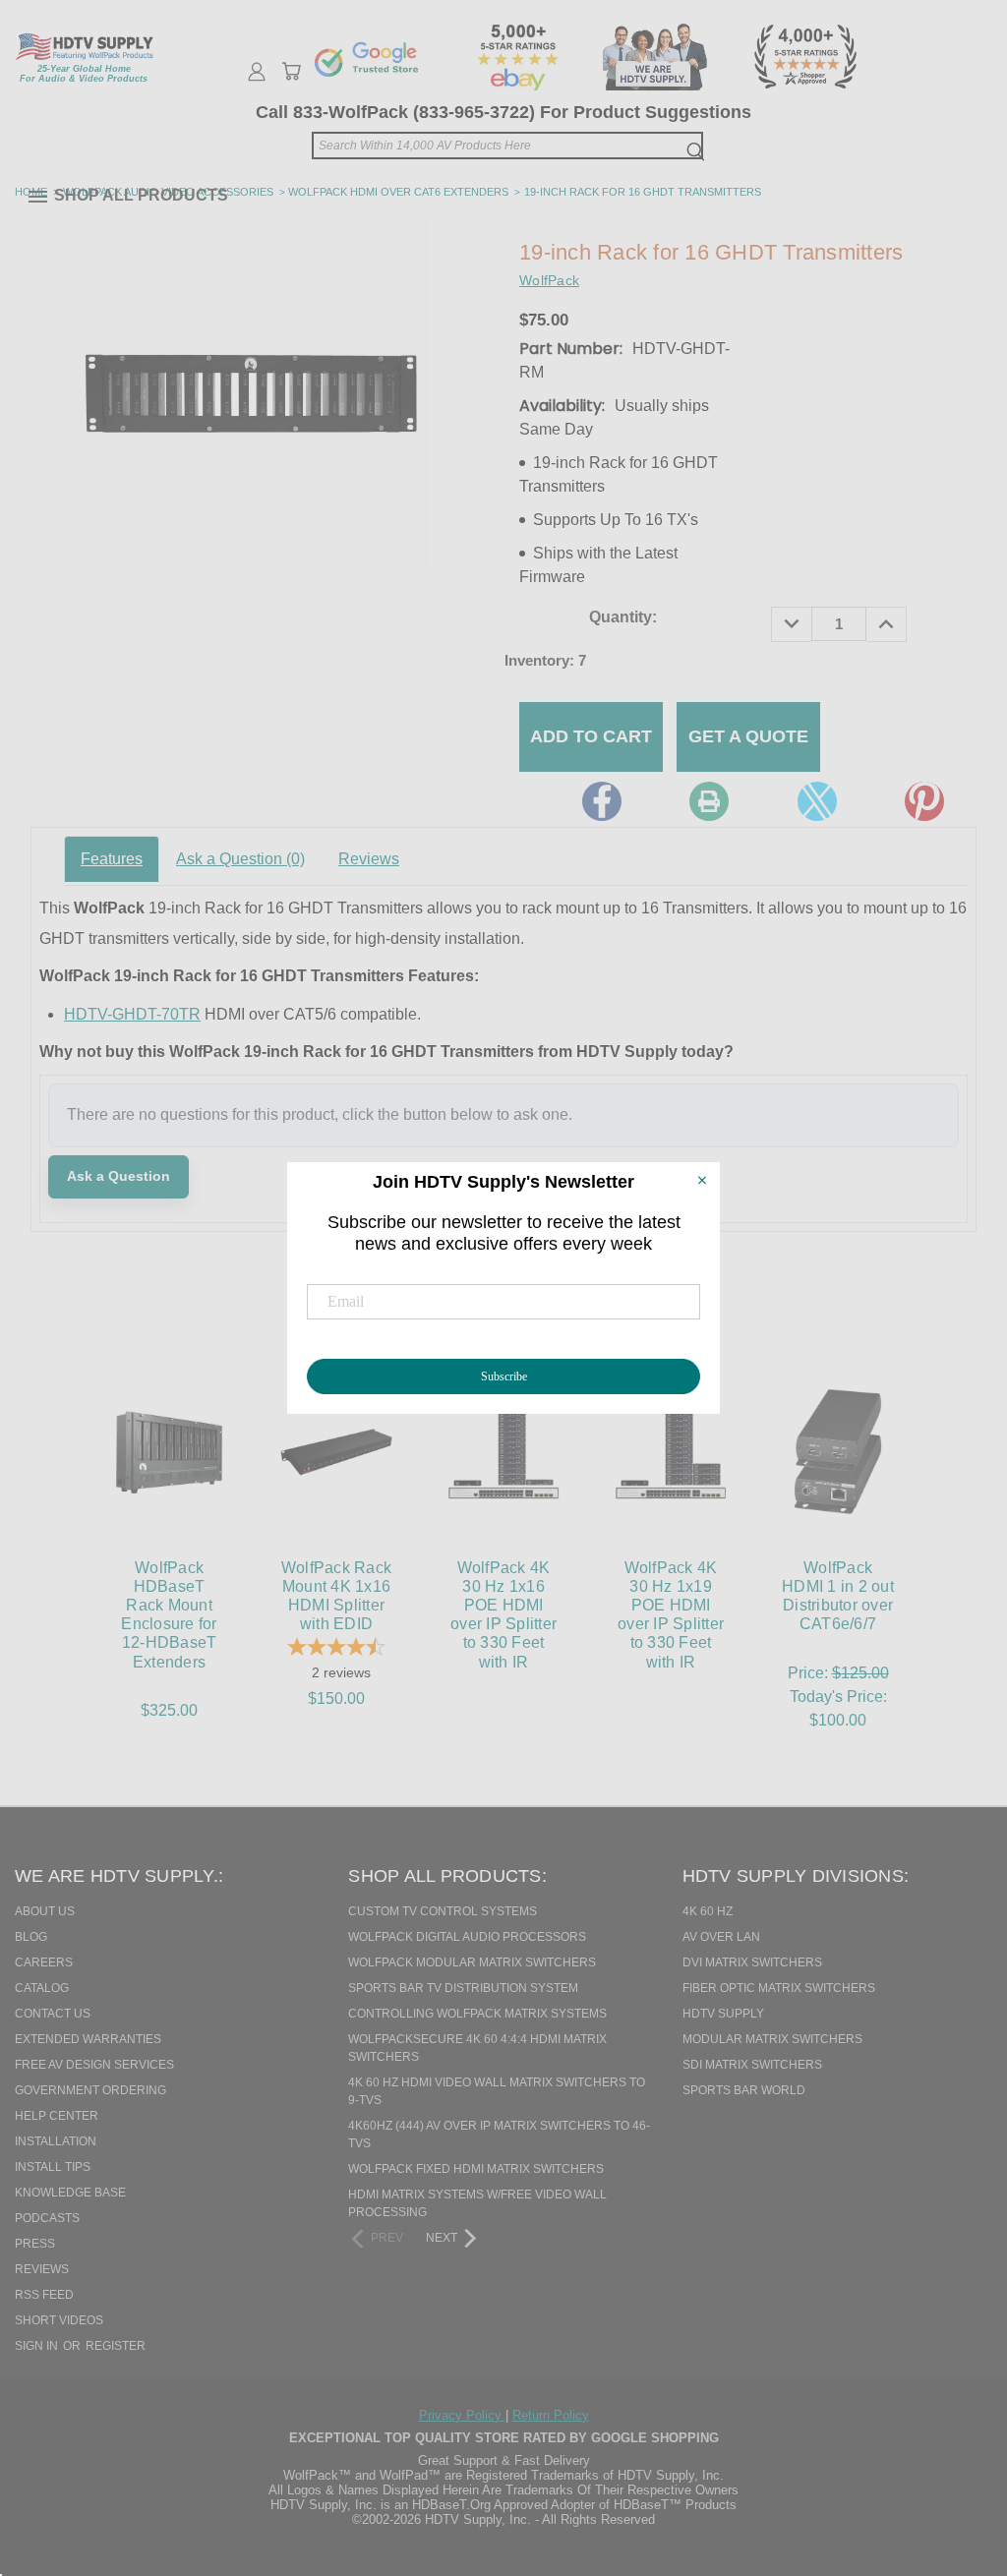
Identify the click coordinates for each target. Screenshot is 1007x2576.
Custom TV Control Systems (443, 1911)
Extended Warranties (88, 2039)
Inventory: (545, 660)
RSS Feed (44, 2295)
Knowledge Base (70, 2193)
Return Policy (551, 2415)
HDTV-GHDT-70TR (132, 1014)
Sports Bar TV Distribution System (463, 1988)
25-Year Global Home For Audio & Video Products (84, 74)
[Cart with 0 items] (291, 72)
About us (45, 1911)
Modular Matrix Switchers (772, 2039)
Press (35, 2244)
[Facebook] (602, 801)
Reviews (369, 859)
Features (112, 859)
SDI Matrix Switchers (752, 2065)
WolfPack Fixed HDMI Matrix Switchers (476, 2169)
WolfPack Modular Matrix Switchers (472, 1962)
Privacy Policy (462, 2415)
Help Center (57, 2116)
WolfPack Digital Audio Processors (467, 1937)
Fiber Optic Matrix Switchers (779, 1988)
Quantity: (623, 617)
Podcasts (47, 2218)
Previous (952, 2460)
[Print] (709, 801)
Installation (56, 2141)
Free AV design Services (94, 2065)
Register (116, 2346)
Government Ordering (90, 2090)
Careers (44, 1962)
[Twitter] (817, 801)
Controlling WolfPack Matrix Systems (477, 2014)
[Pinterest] (924, 801)
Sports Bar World (744, 2090)
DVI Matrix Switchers (752, 1962)
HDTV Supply (723, 2014)
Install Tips (53, 2167)
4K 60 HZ (708, 1911)
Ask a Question (240, 859)
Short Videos (59, 2320)
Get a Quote (748, 736)
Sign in (38, 2346)
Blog (31, 1937)
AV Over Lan (721, 1937)
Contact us (53, 2014)
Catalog (42, 1988)
